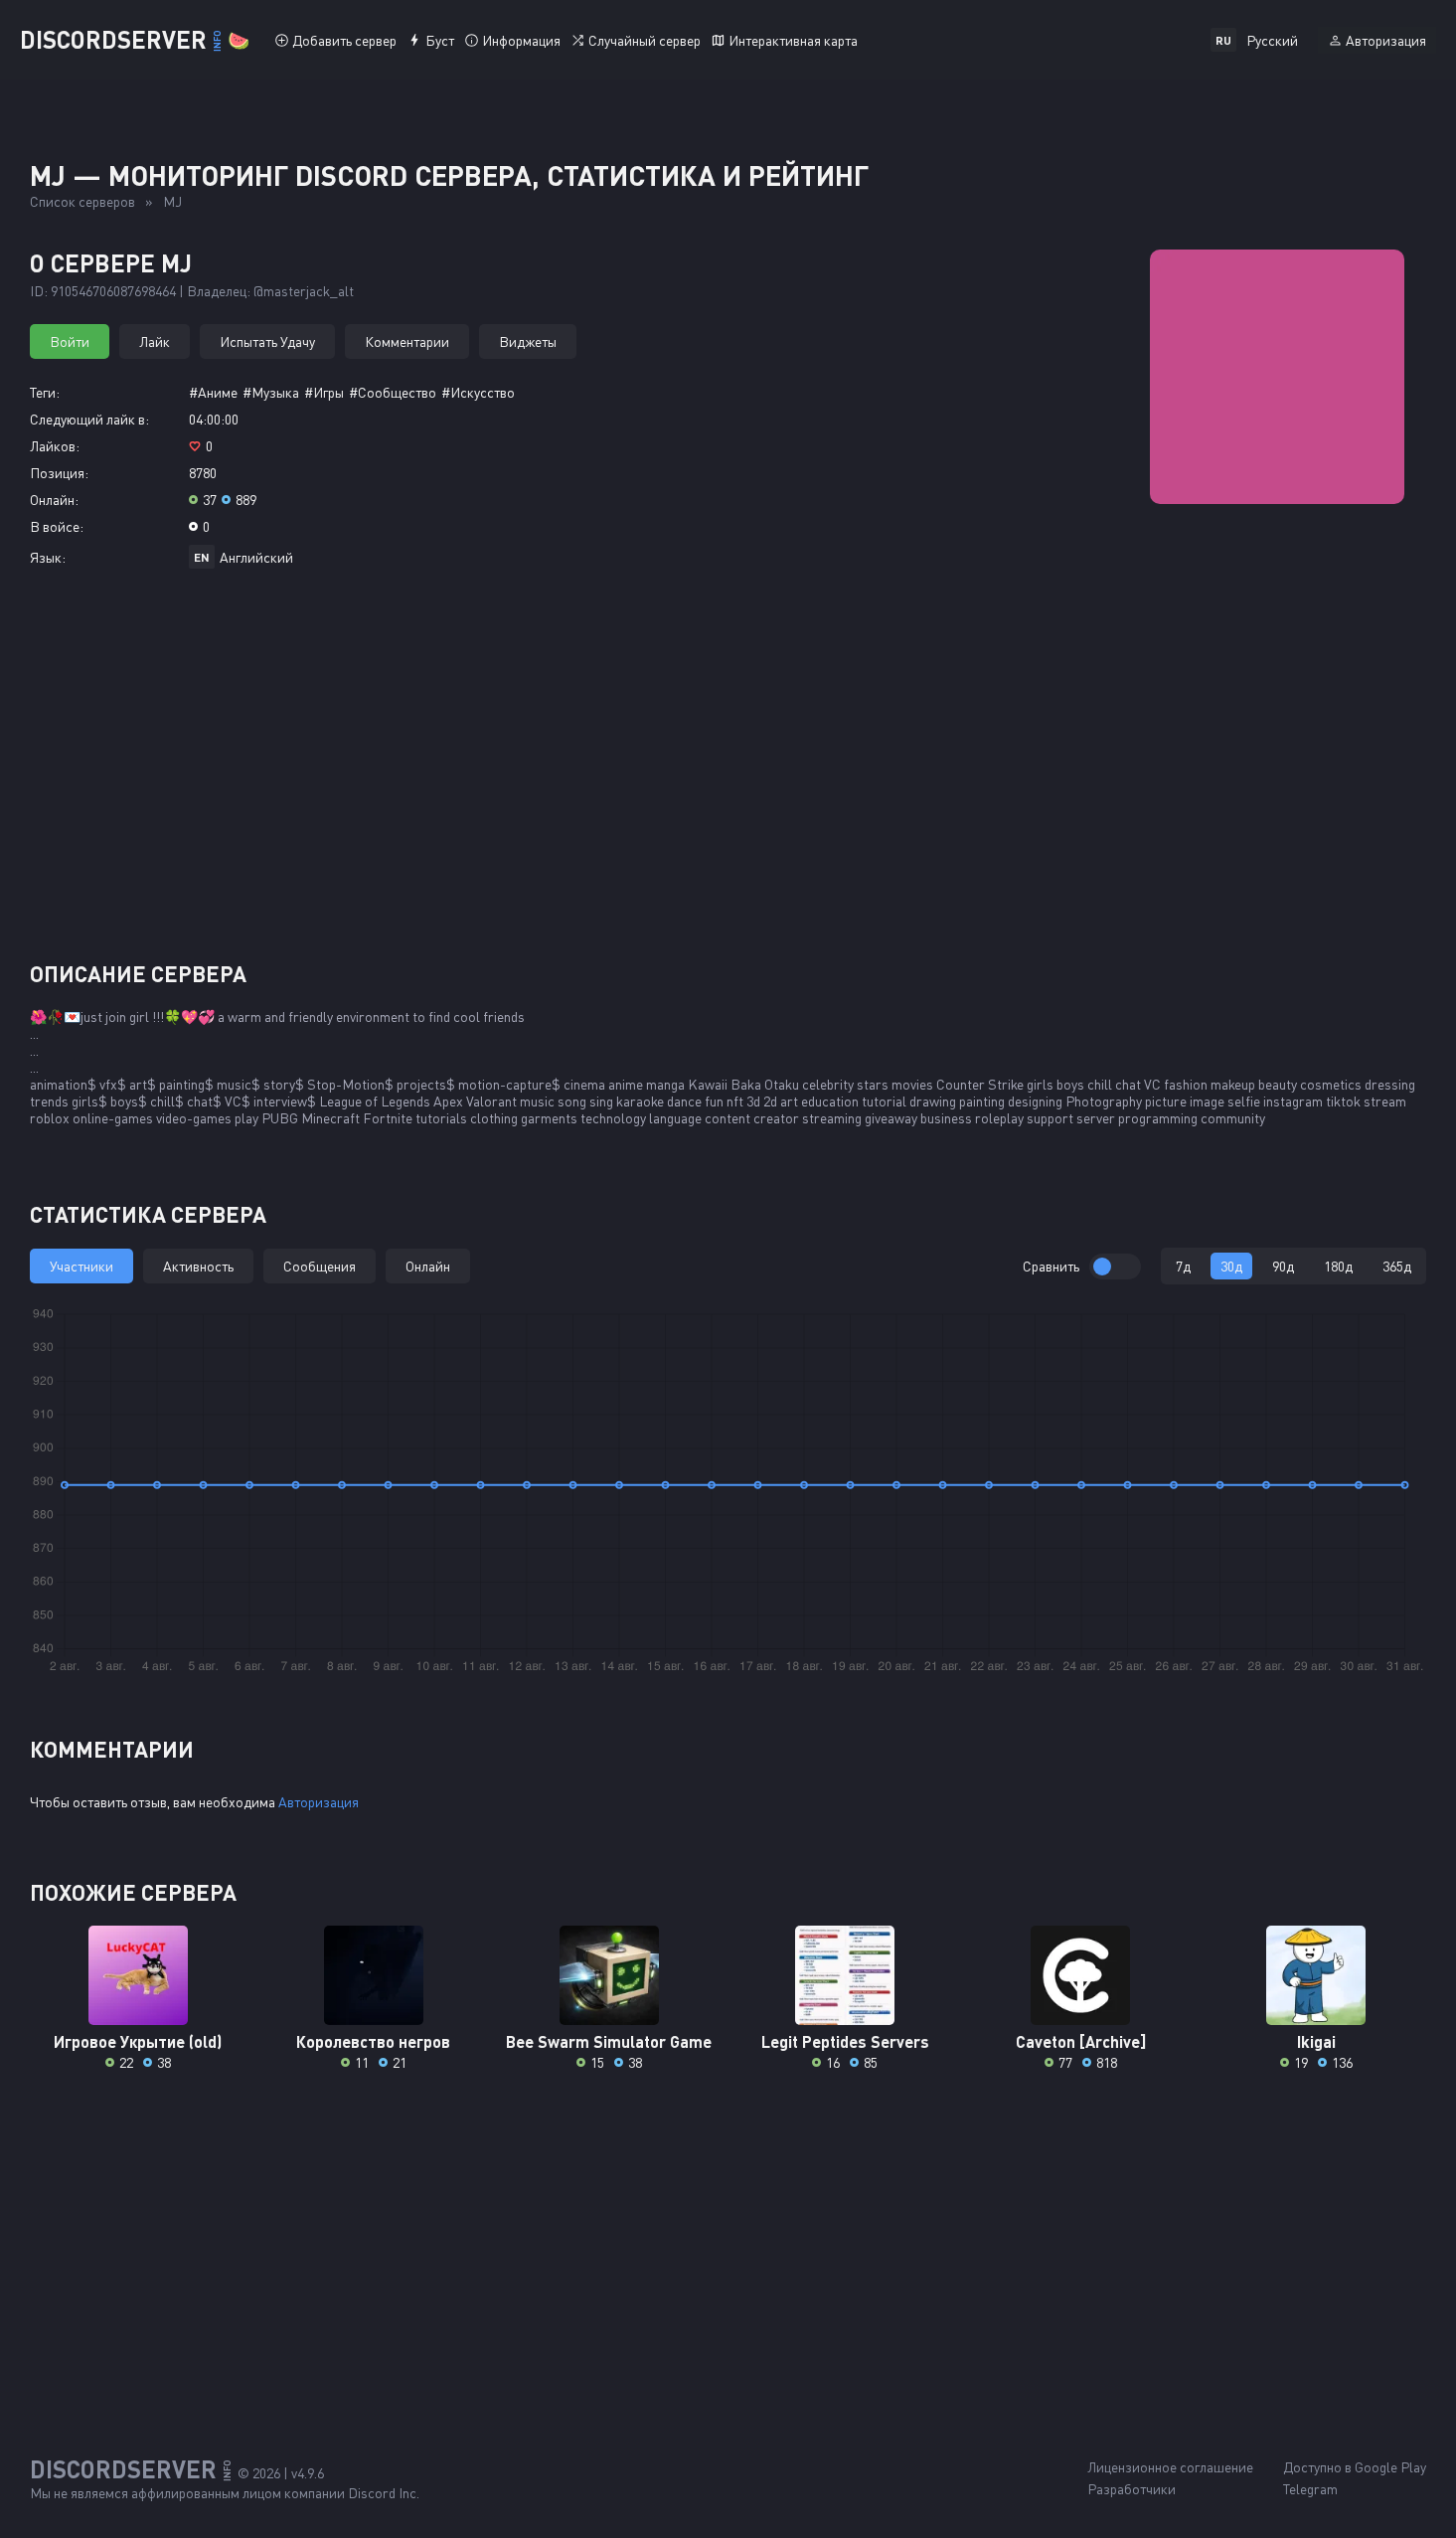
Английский (256, 557)
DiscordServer (135, 39)
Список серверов (82, 201)
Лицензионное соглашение (1170, 2467)
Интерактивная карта (793, 40)
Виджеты (528, 341)
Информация (521, 40)
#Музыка (271, 392)
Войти (70, 341)
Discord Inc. (384, 2493)
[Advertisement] (728, 772)
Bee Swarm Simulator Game (609, 2041)
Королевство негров (373, 2041)
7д (1183, 1266)
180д (1338, 1266)
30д (1231, 1266)
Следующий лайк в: (89, 419)
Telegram (1310, 2489)
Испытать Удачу (267, 341)
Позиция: (59, 473)
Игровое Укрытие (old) (138, 2041)
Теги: (45, 392)
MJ (172, 201)
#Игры (324, 392)
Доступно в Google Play (1355, 2467)
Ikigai (1316, 2041)
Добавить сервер (344, 40)
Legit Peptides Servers (845, 2041)
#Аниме (213, 392)
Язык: (48, 557)
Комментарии (407, 341)
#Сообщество (393, 392)
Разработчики (1132, 2489)
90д (1283, 1266)
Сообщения (320, 1266)
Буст (440, 40)
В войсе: (57, 526)
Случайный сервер (645, 40)
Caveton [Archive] (1081, 2041)
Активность (198, 1266)
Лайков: (55, 446)
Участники (81, 1266)
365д (1397, 1266)
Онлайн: (54, 500)
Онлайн (428, 1266)
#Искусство (478, 392)
